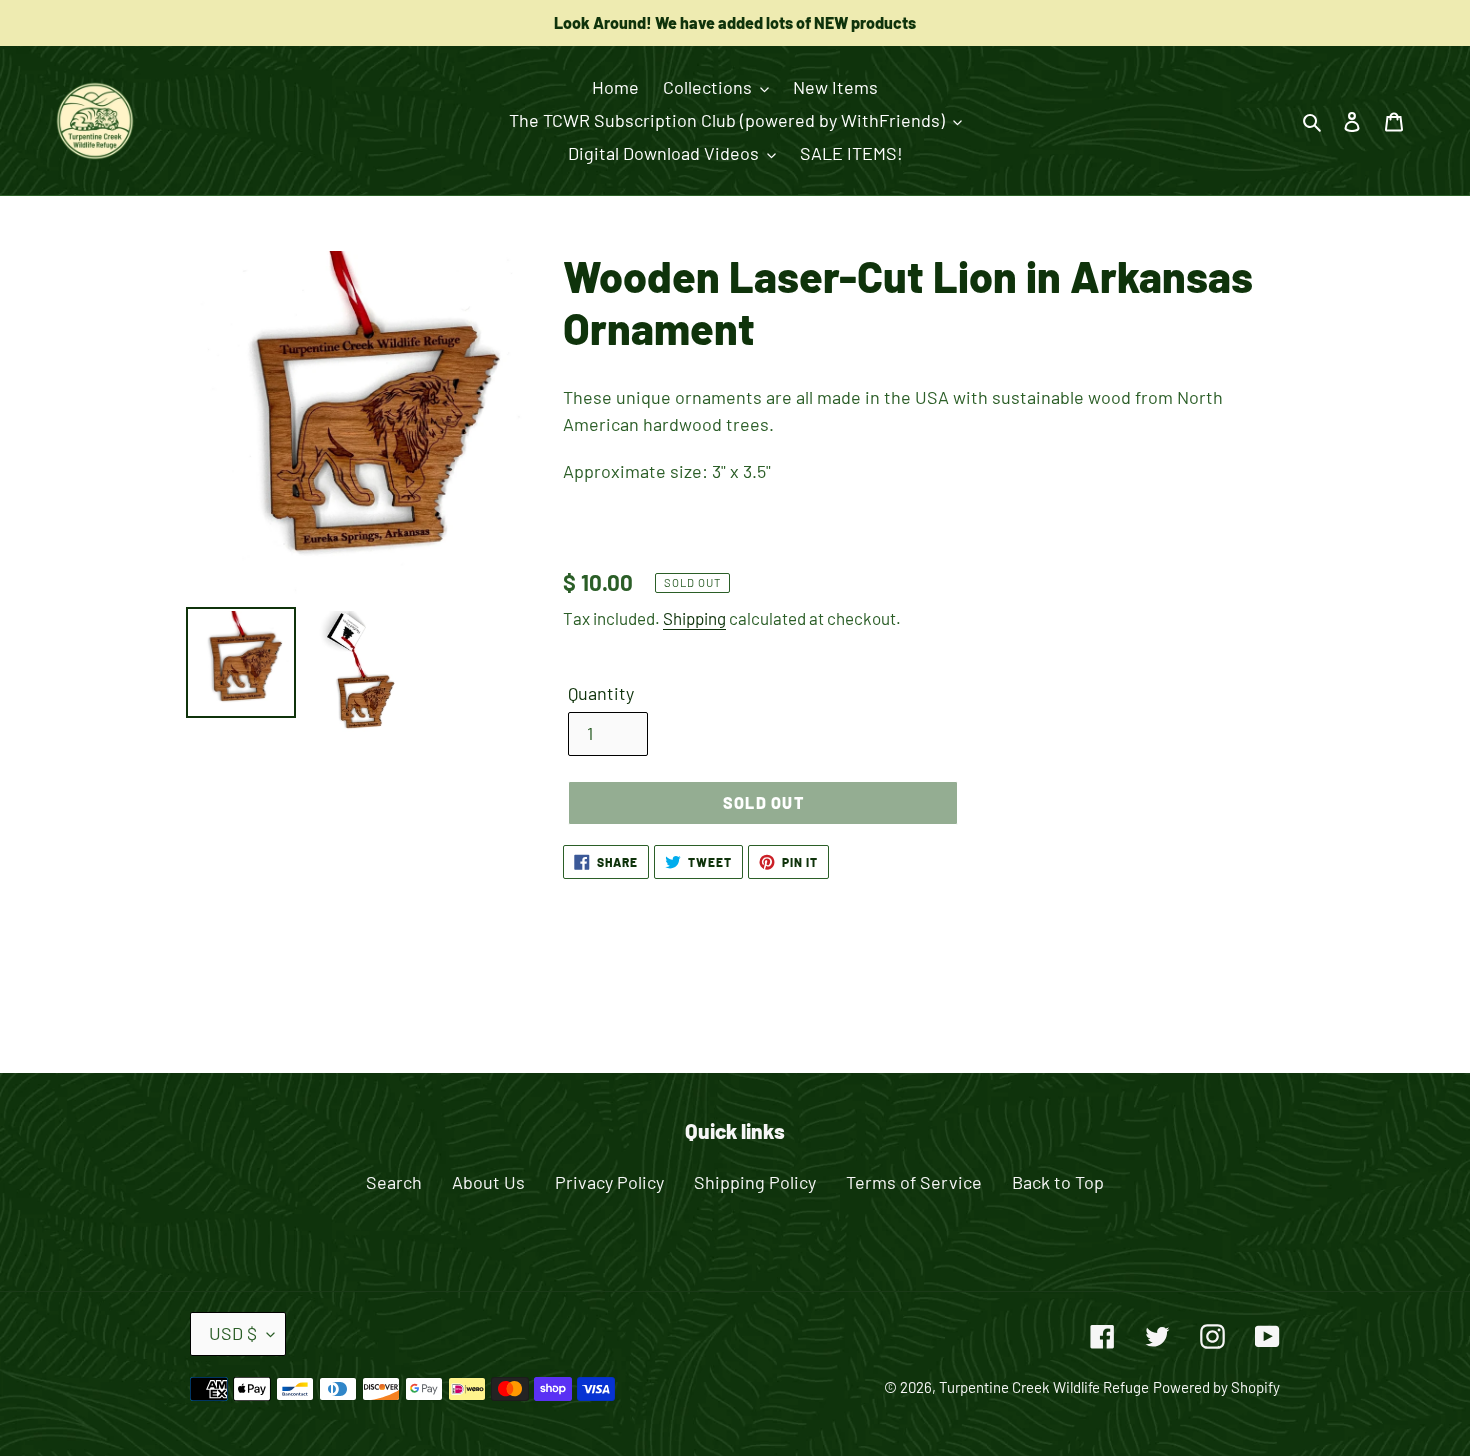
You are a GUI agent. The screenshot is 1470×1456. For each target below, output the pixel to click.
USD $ (233, 1333)
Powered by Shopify (1216, 1387)
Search (394, 1182)
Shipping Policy (755, 1182)
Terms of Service (914, 1182)
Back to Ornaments (749, 994)
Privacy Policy (609, 1182)
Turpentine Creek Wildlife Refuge (1044, 1387)
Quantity (601, 693)
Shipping (694, 618)
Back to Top (1058, 1182)
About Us (488, 1182)
